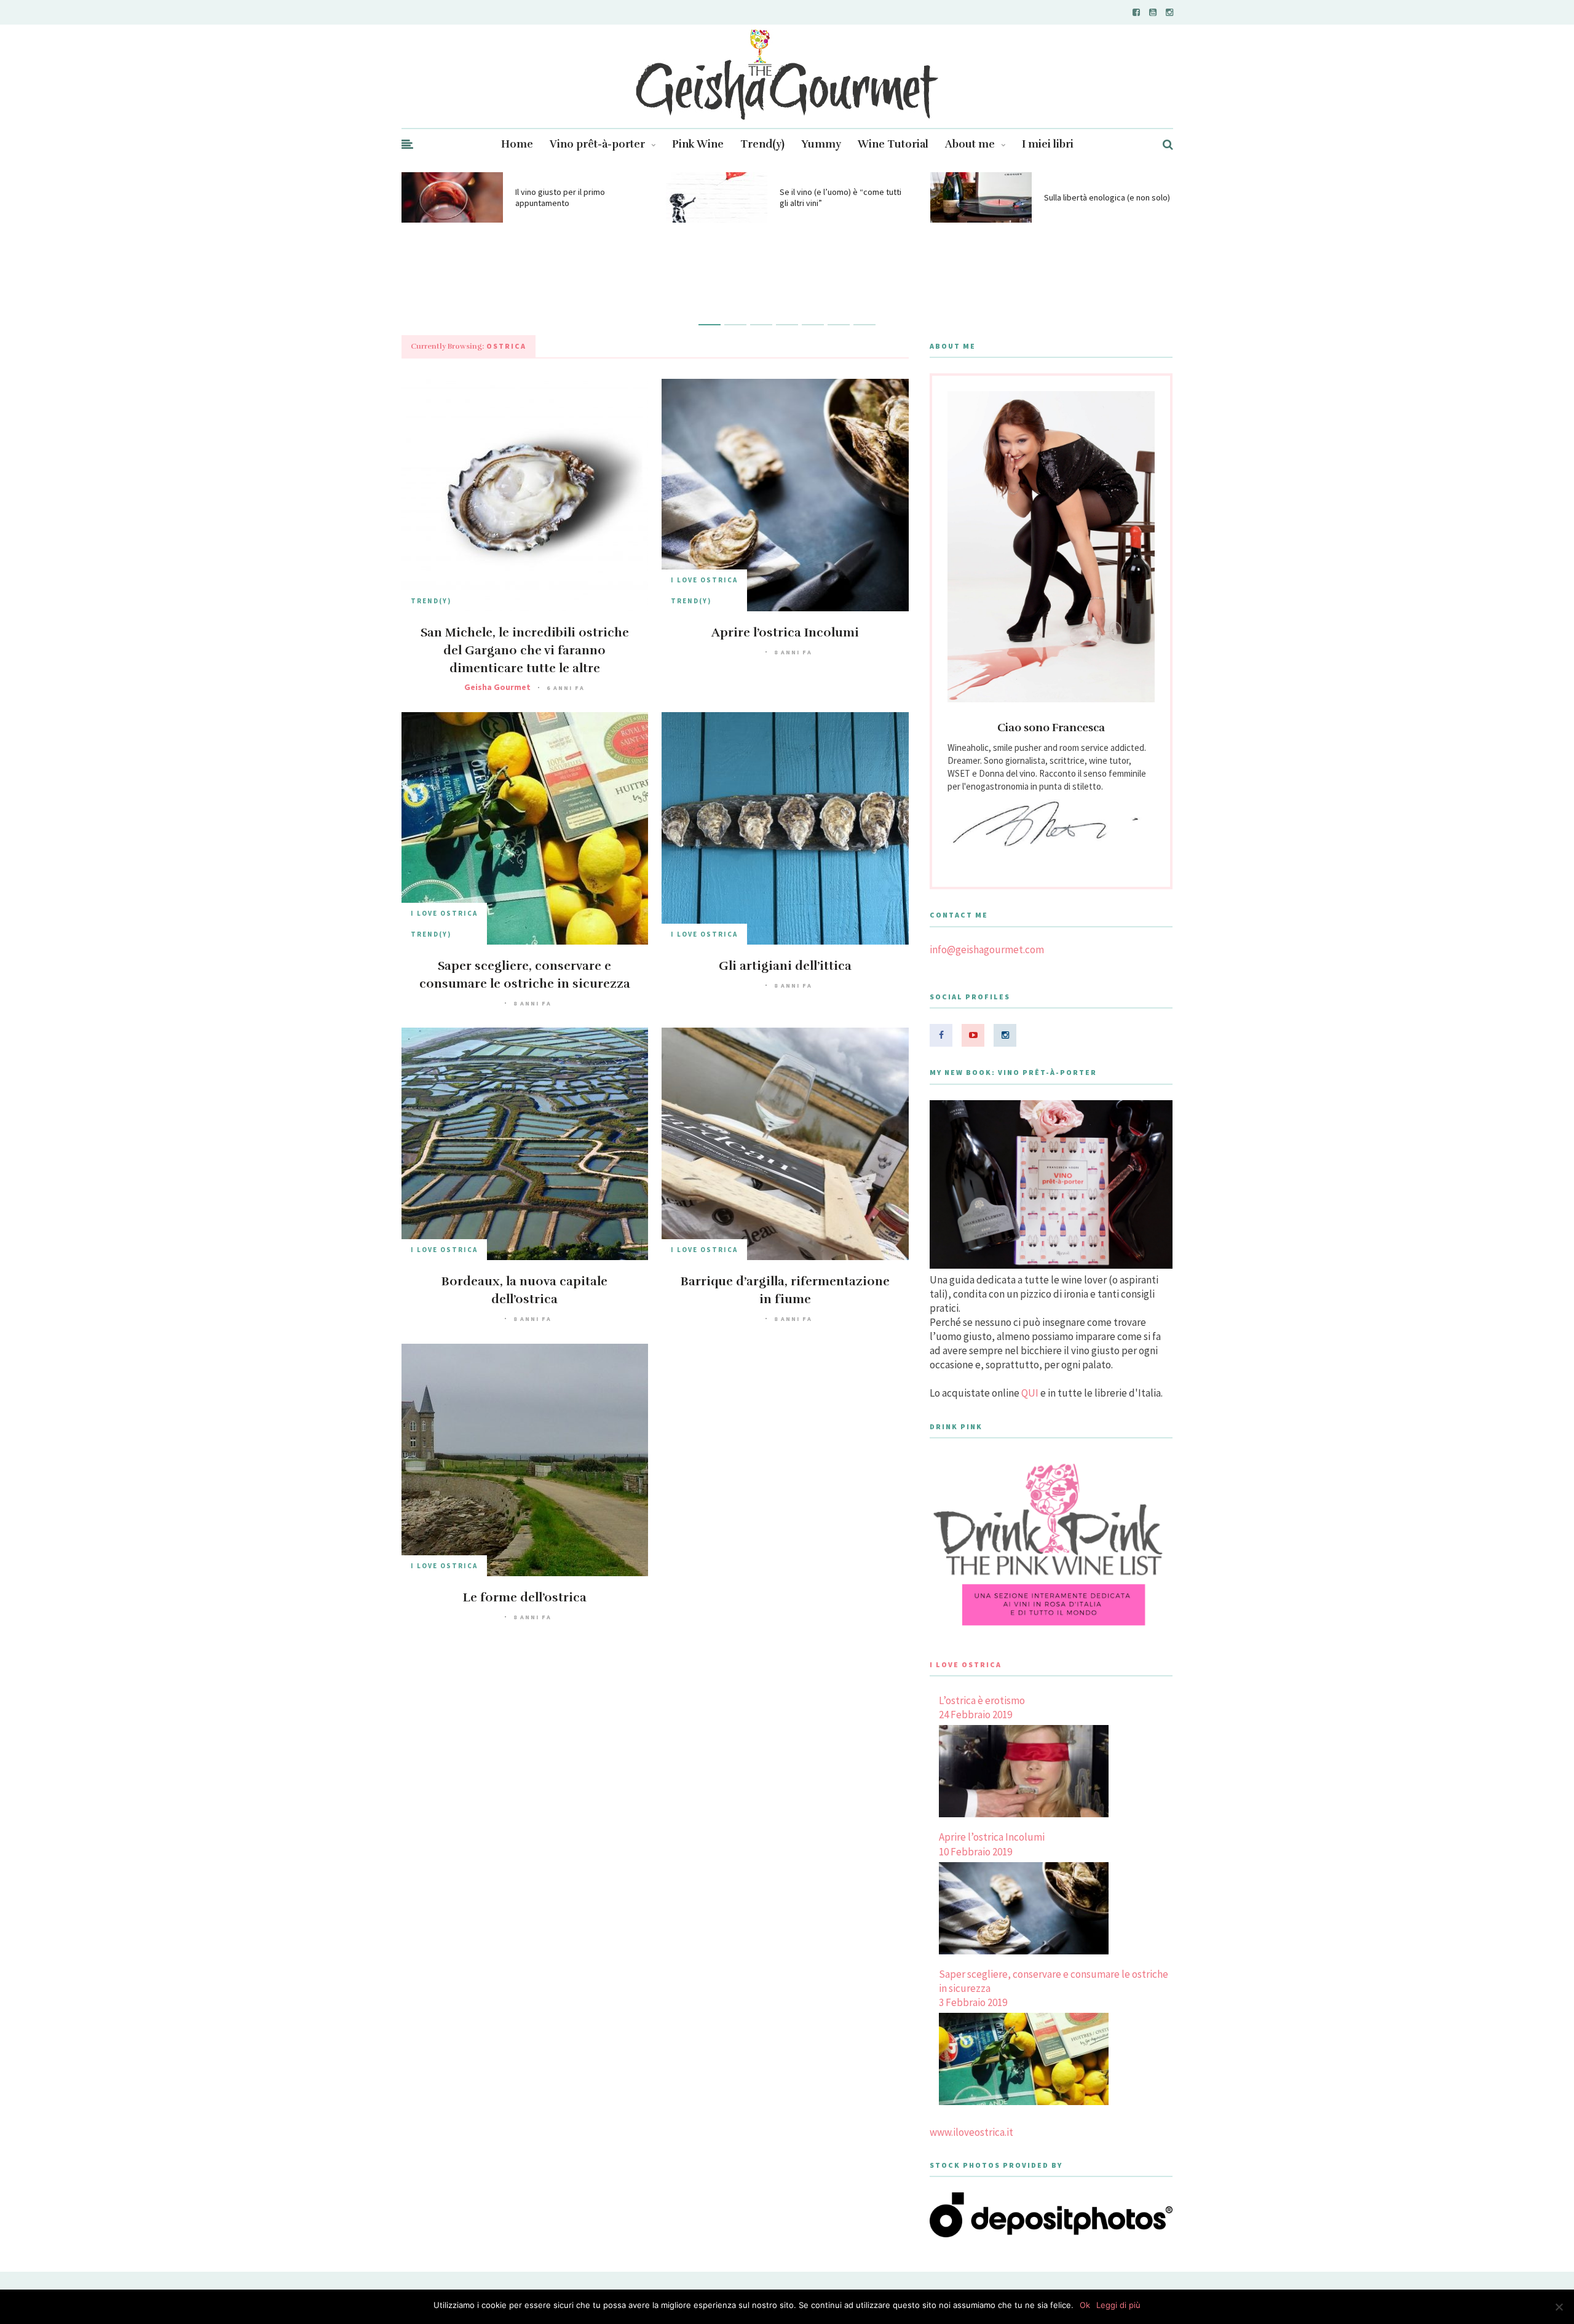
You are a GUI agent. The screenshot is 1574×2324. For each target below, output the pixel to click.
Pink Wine (698, 144)
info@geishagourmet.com (987, 950)
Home (517, 144)
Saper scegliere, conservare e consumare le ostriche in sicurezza (525, 975)
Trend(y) (762, 144)
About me (970, 144)
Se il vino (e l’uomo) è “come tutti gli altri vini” (840, 197)
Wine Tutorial (893, 144)
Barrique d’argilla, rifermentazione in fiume (785, 1290)
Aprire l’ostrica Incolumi (785, 633)
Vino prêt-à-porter (597, 144)
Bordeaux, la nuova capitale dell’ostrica (524, 1290)
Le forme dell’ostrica (525, 1597)
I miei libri (1048, 144)
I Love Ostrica (704, 580)
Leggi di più (1118, 2305)
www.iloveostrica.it (971, 2132)
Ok (1085, 2305)
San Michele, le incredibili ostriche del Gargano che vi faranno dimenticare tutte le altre (525, 650)
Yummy (821, 144)
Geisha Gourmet (497, 687)
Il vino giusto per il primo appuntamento (560, 197)
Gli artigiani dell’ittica (785, 966)
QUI (1030, 1393)
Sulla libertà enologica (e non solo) (1107, 197)
